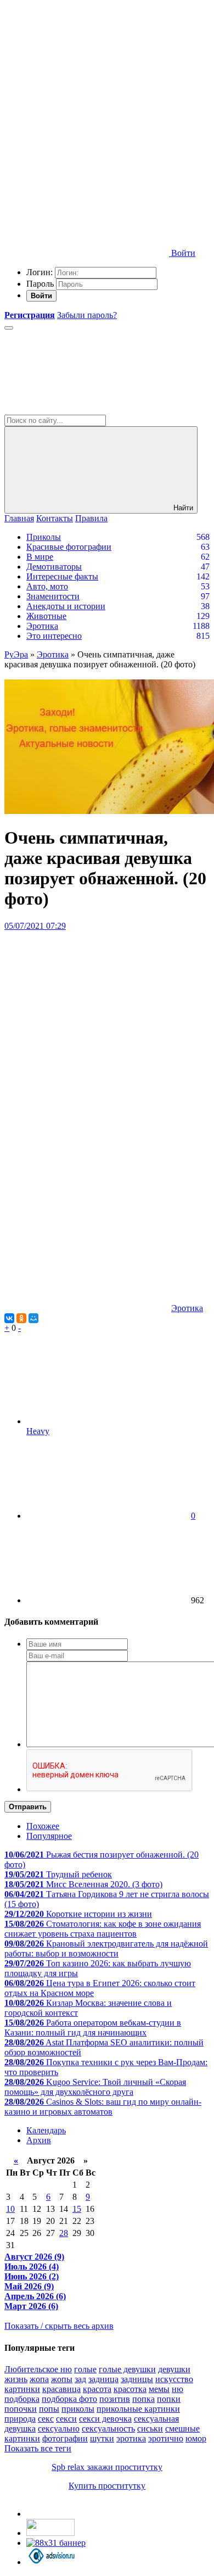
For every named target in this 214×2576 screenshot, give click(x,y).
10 (10, 2209)
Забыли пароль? (87, 315)
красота (97, 2389)
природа (20, 2419)
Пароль (40, 284)
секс (46, 2419)
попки (169, 2399)
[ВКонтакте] (9, 1318)
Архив (39, 2140)
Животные (46, 616)
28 (64, 2233)
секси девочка (105, 2419)
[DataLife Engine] (87, 84)
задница (103, 2379)
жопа (39, 2379)
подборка (22, 2399)
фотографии (65, 2438)
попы (49, 2409)
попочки (21, 2409)
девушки (174, 2369)
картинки (22, 2389)
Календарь (46, 2130)
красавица (61, 2389)
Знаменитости (53, 596)
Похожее (43, 1826)
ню (178, 2389)
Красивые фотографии (69, 547)
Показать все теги (38, 2448)
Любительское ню (38, 2369)
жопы (62, 2379)
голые (85, 2369)
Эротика (42, 626)
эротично (166, 2438)
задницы (137, 2379)
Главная (19, 518)
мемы (159, 2389)
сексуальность (108, 2429)
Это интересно (54, 636)
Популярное (49, 1836)
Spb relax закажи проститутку (107, 2467)
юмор (196, 2438)
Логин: (40, 272)
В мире (40, 557)
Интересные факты (62, 576)
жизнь (16, 2379)
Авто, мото (47, 586)
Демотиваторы (54, 567)
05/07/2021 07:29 (35, 926)
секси (66, 2419)
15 (77, 2209)
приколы (78, 2409)
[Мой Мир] (33, 1318)
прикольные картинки (138, 2409)
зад (80, 2379)
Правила (91, 518)
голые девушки (127, 2369)
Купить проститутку (107, 2486)
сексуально (59, 2429)
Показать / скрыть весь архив (59, 2326)
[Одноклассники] (21, 1318)
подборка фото (69, 2399)
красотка (130, 2389)
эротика (131, 2438)
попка (143, 2399)
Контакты (55, 518)
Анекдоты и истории (66, 606)
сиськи (150, 2429)
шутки (102, 2438)
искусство (174, 2379)
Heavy (38, 1431)
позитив (115, 2399)
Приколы (44, 537)
